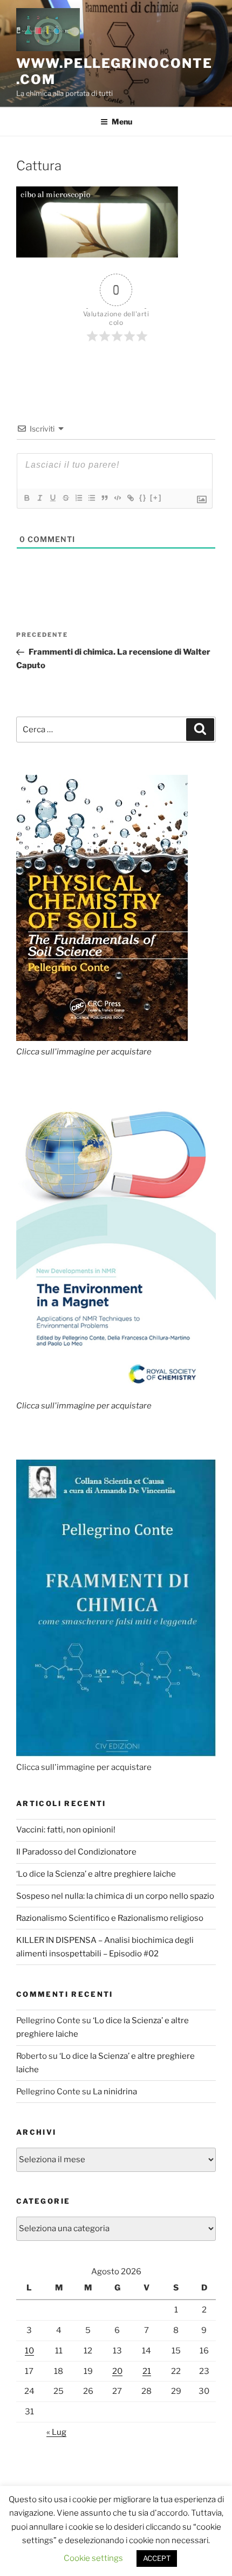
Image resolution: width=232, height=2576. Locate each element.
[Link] (130, 498)
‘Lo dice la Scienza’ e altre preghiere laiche (96, 1874)
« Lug (56, 2432)
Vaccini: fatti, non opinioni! (66, 1830)
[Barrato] (65, 498)
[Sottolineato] (52, 498)
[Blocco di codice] (117, 498)
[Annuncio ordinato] (78, 498)
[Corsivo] (39, 498)
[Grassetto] (26, 498)
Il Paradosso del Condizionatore (76, 1852)
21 (147, 2371)
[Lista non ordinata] (91, 498)
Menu (122, 121)
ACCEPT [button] (157, 2558)
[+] (156, 498)
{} (143, 498)
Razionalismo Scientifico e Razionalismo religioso (110, 1918)
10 (29, 2351)
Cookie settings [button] (93, 2558)
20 (117, 2371)
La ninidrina (115, 2092)
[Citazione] (104, 498)
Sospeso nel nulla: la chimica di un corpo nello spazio (115, 1896)
